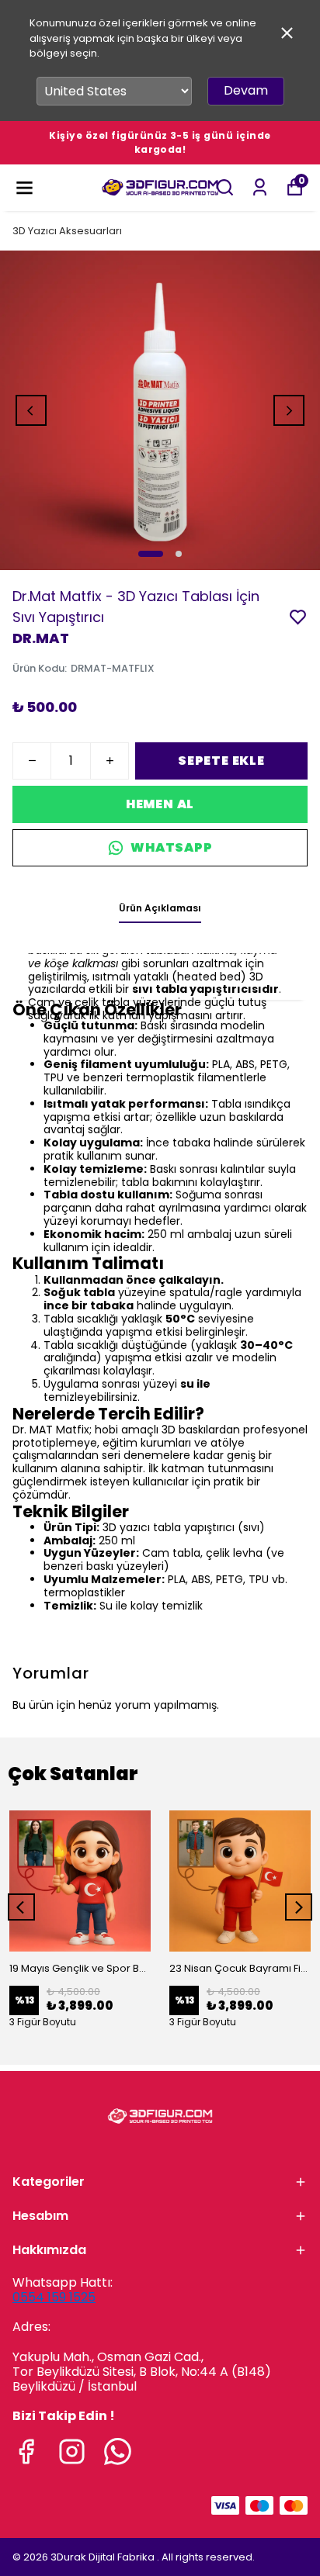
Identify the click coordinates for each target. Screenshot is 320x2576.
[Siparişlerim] (260, 187)
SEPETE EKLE (221, 761)
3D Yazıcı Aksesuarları (67, 231)
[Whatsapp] (118, 2452)
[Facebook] (26, 2452)
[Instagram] (72, 2452)
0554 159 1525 (54, 2297)
